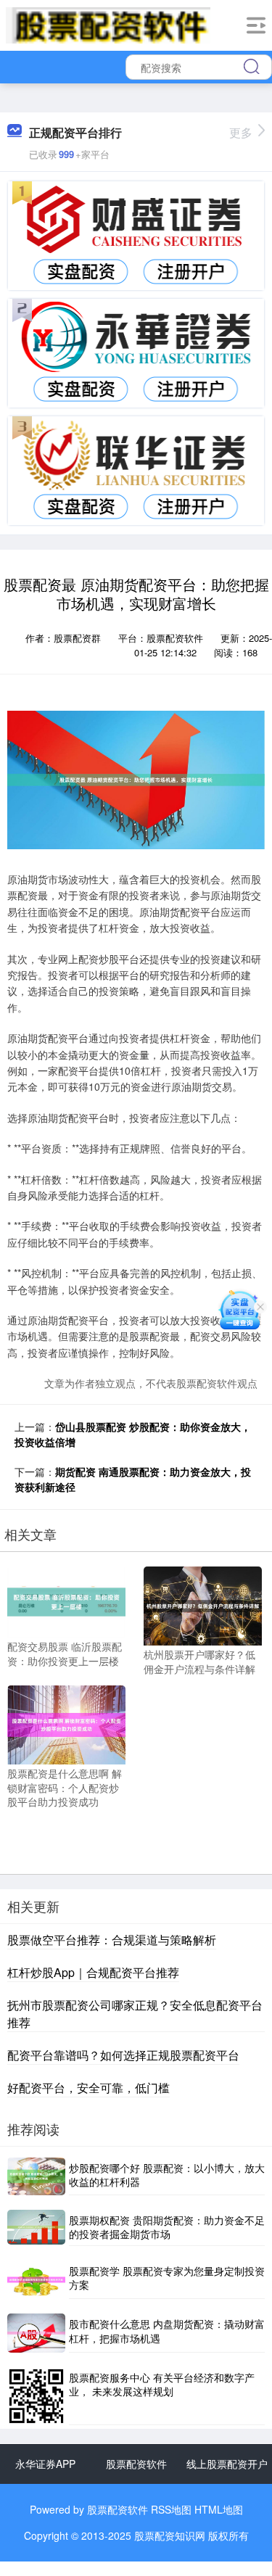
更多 (241, 132)
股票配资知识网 (170, 2535)
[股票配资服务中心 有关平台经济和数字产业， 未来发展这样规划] (36, 2396)
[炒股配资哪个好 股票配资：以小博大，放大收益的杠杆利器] (36, 2176)
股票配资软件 (136, 2464)
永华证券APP (45, 2464)
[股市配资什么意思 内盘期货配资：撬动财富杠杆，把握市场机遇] (36, 2333)
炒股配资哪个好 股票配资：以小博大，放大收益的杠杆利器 (167, 2175)
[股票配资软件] (108, 24)
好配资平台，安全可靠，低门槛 (88, 2088)
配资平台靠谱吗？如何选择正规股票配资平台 (123, 2055)
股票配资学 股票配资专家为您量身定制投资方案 (167, 2278)
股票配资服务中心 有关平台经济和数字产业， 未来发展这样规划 (162, 2385)
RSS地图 (171, 2509)
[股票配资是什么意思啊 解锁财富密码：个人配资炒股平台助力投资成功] (66, 1723)
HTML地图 (219, 2509)
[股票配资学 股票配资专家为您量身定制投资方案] (36, 2280)
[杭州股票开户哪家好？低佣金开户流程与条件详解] (203, 1604)
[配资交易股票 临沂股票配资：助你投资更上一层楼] (66, 1601)
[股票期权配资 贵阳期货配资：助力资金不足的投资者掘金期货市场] (36, 2228)
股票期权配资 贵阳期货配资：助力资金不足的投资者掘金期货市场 (167, 2227)
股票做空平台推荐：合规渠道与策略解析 (112, 1940)
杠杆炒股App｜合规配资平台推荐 (93, 1972)
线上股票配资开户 (227, 2464)
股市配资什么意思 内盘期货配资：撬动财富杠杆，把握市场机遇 (167, 2331)
